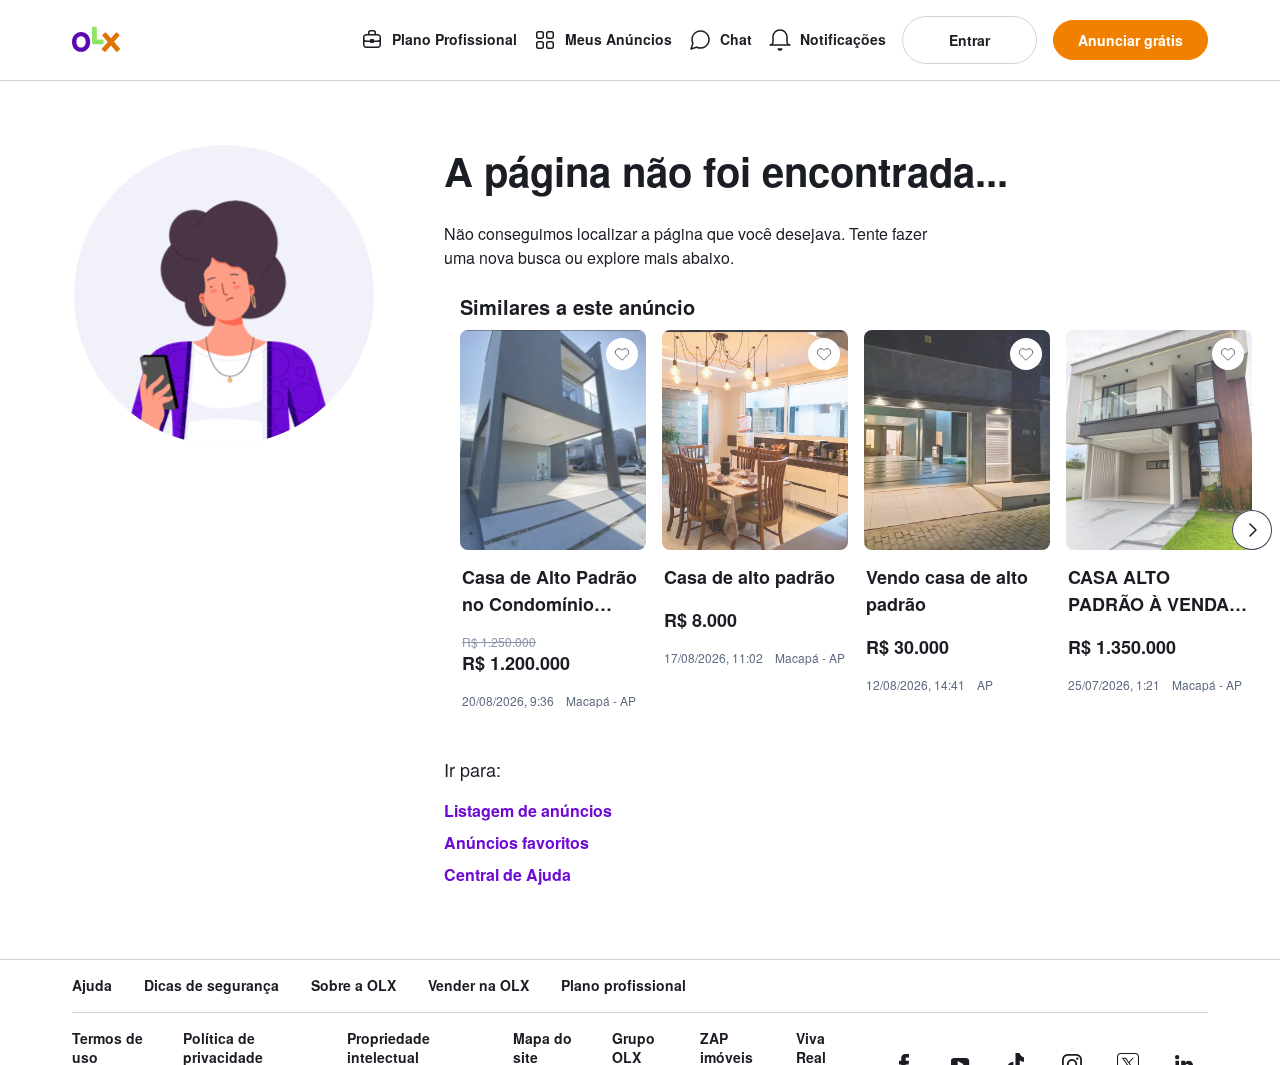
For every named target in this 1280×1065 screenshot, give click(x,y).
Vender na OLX (478, 985)
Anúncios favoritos (516, 842)
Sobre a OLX (353, 985)
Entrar (969, 40)
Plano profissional (623, 985)
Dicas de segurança (211, 985)
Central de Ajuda (507, 874)
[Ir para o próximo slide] (1252, 530)
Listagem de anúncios (528, 810)
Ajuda (92, 985)
